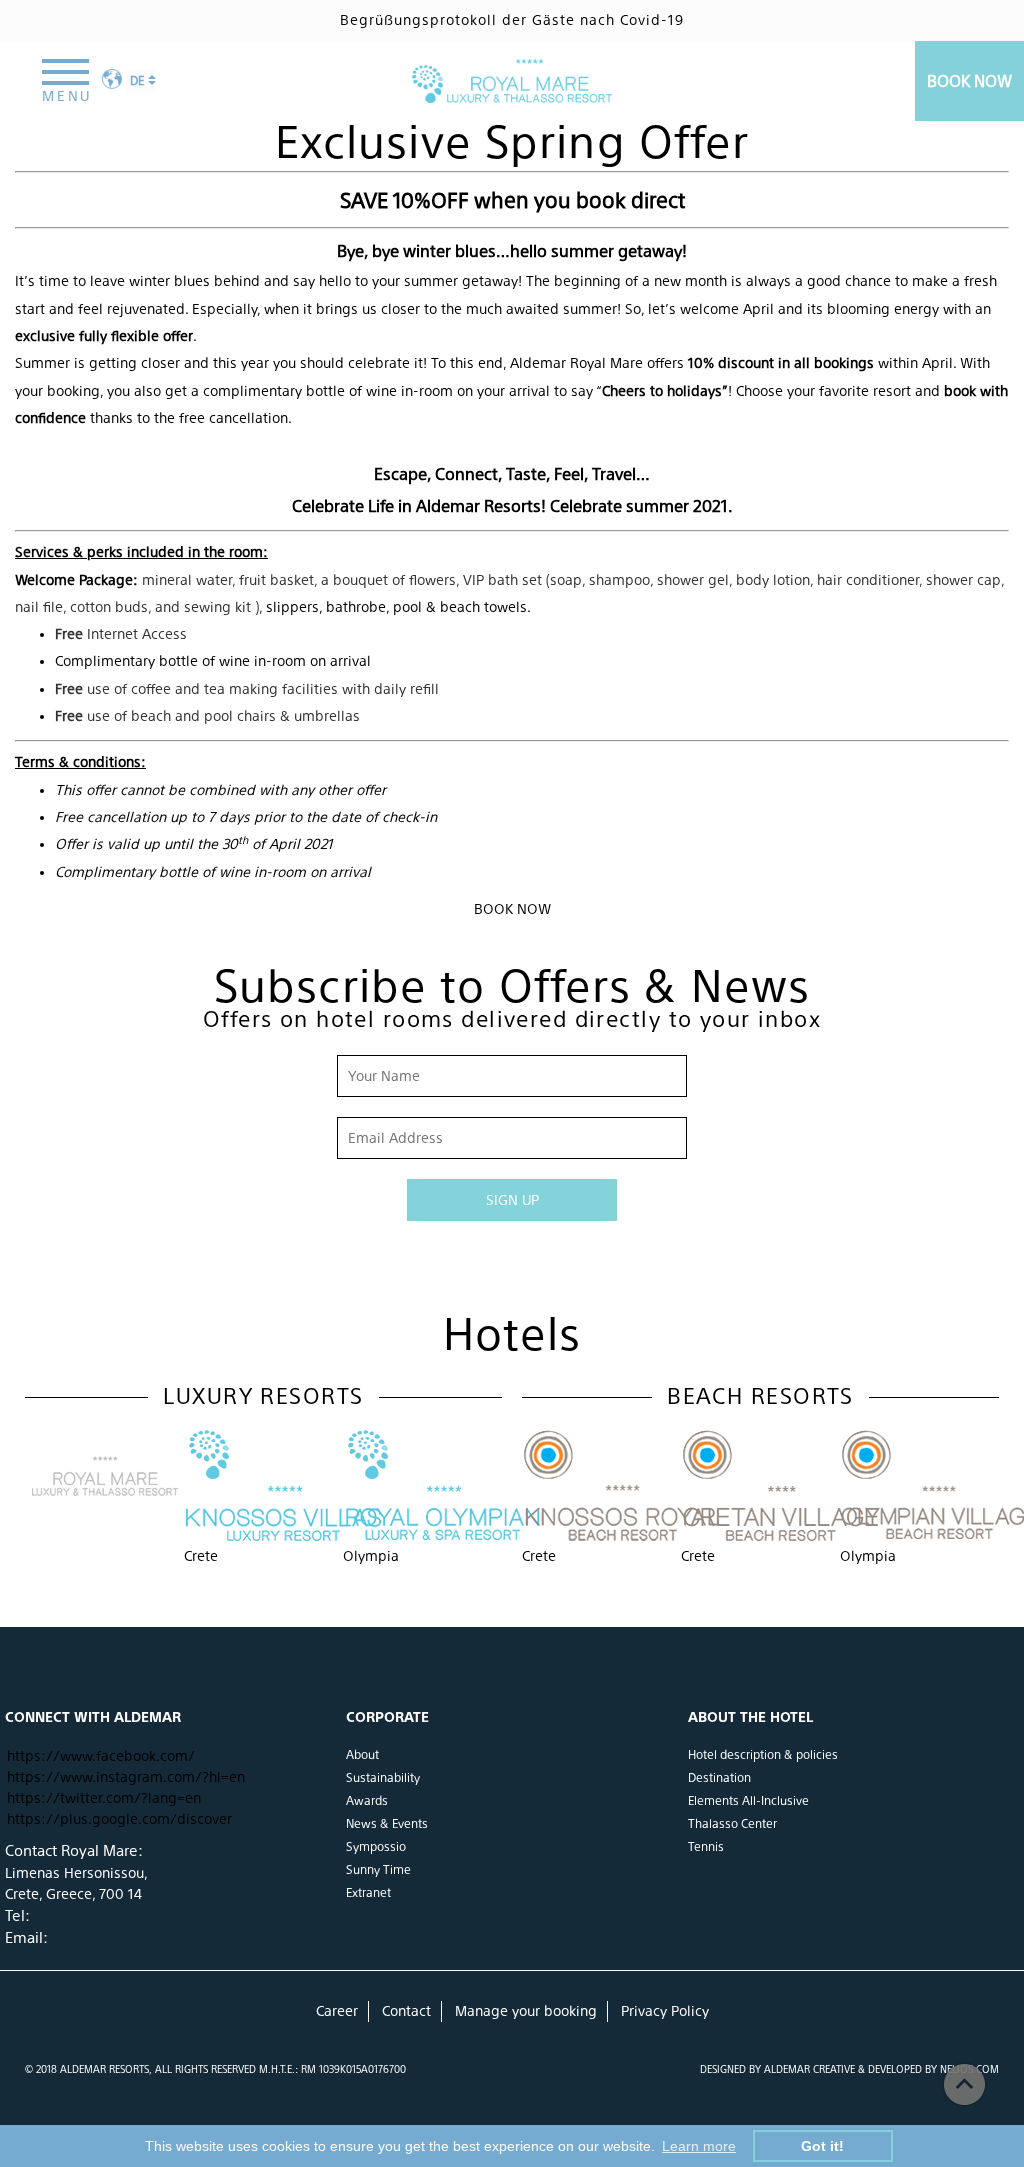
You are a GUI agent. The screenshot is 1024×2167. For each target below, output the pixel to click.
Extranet (368, 1893)
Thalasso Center (732, 1824)
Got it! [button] (822, 2146)
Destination (719, 1778)
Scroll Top (964, 2084)
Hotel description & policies (763, 1755)
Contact (406, 2011)
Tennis (706, 1847)
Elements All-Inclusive (748, 1801)
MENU (67, 95)
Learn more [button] (699, 2146)
